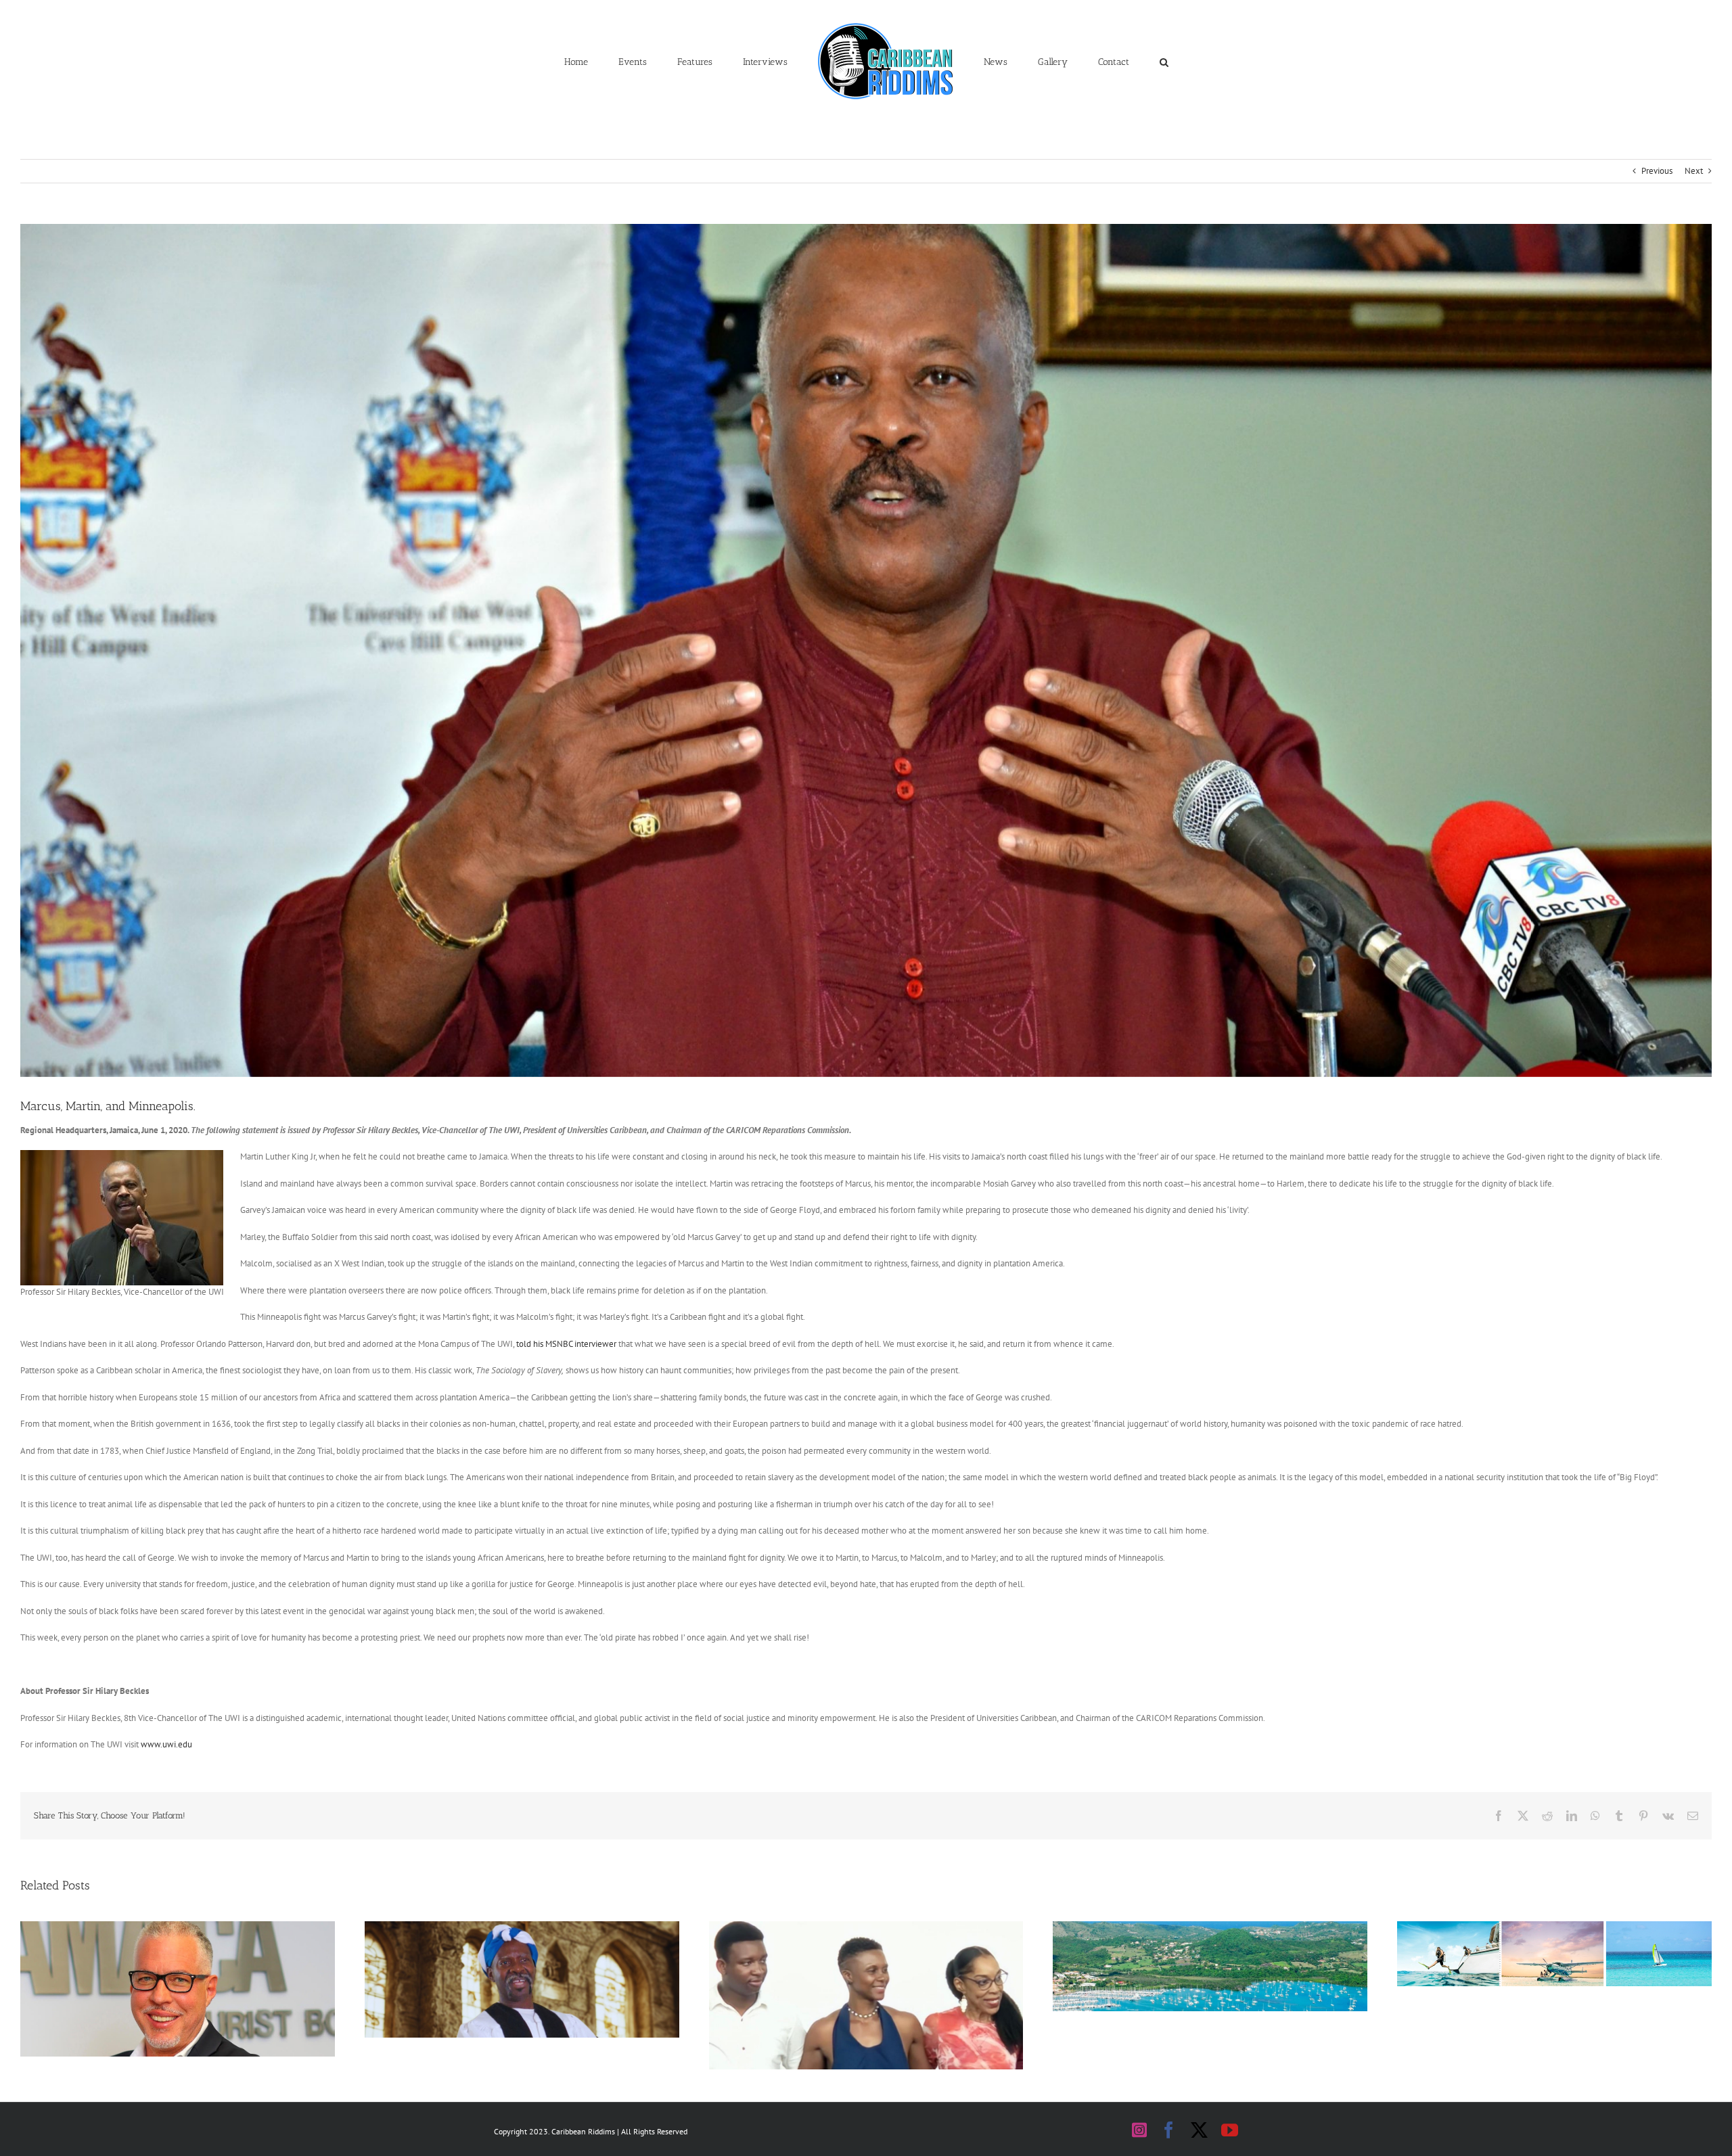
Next (1694, 171)
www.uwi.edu (166, 1744)
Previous (1657, 171)
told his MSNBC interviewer (566, 1344)
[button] (1101, 61)
